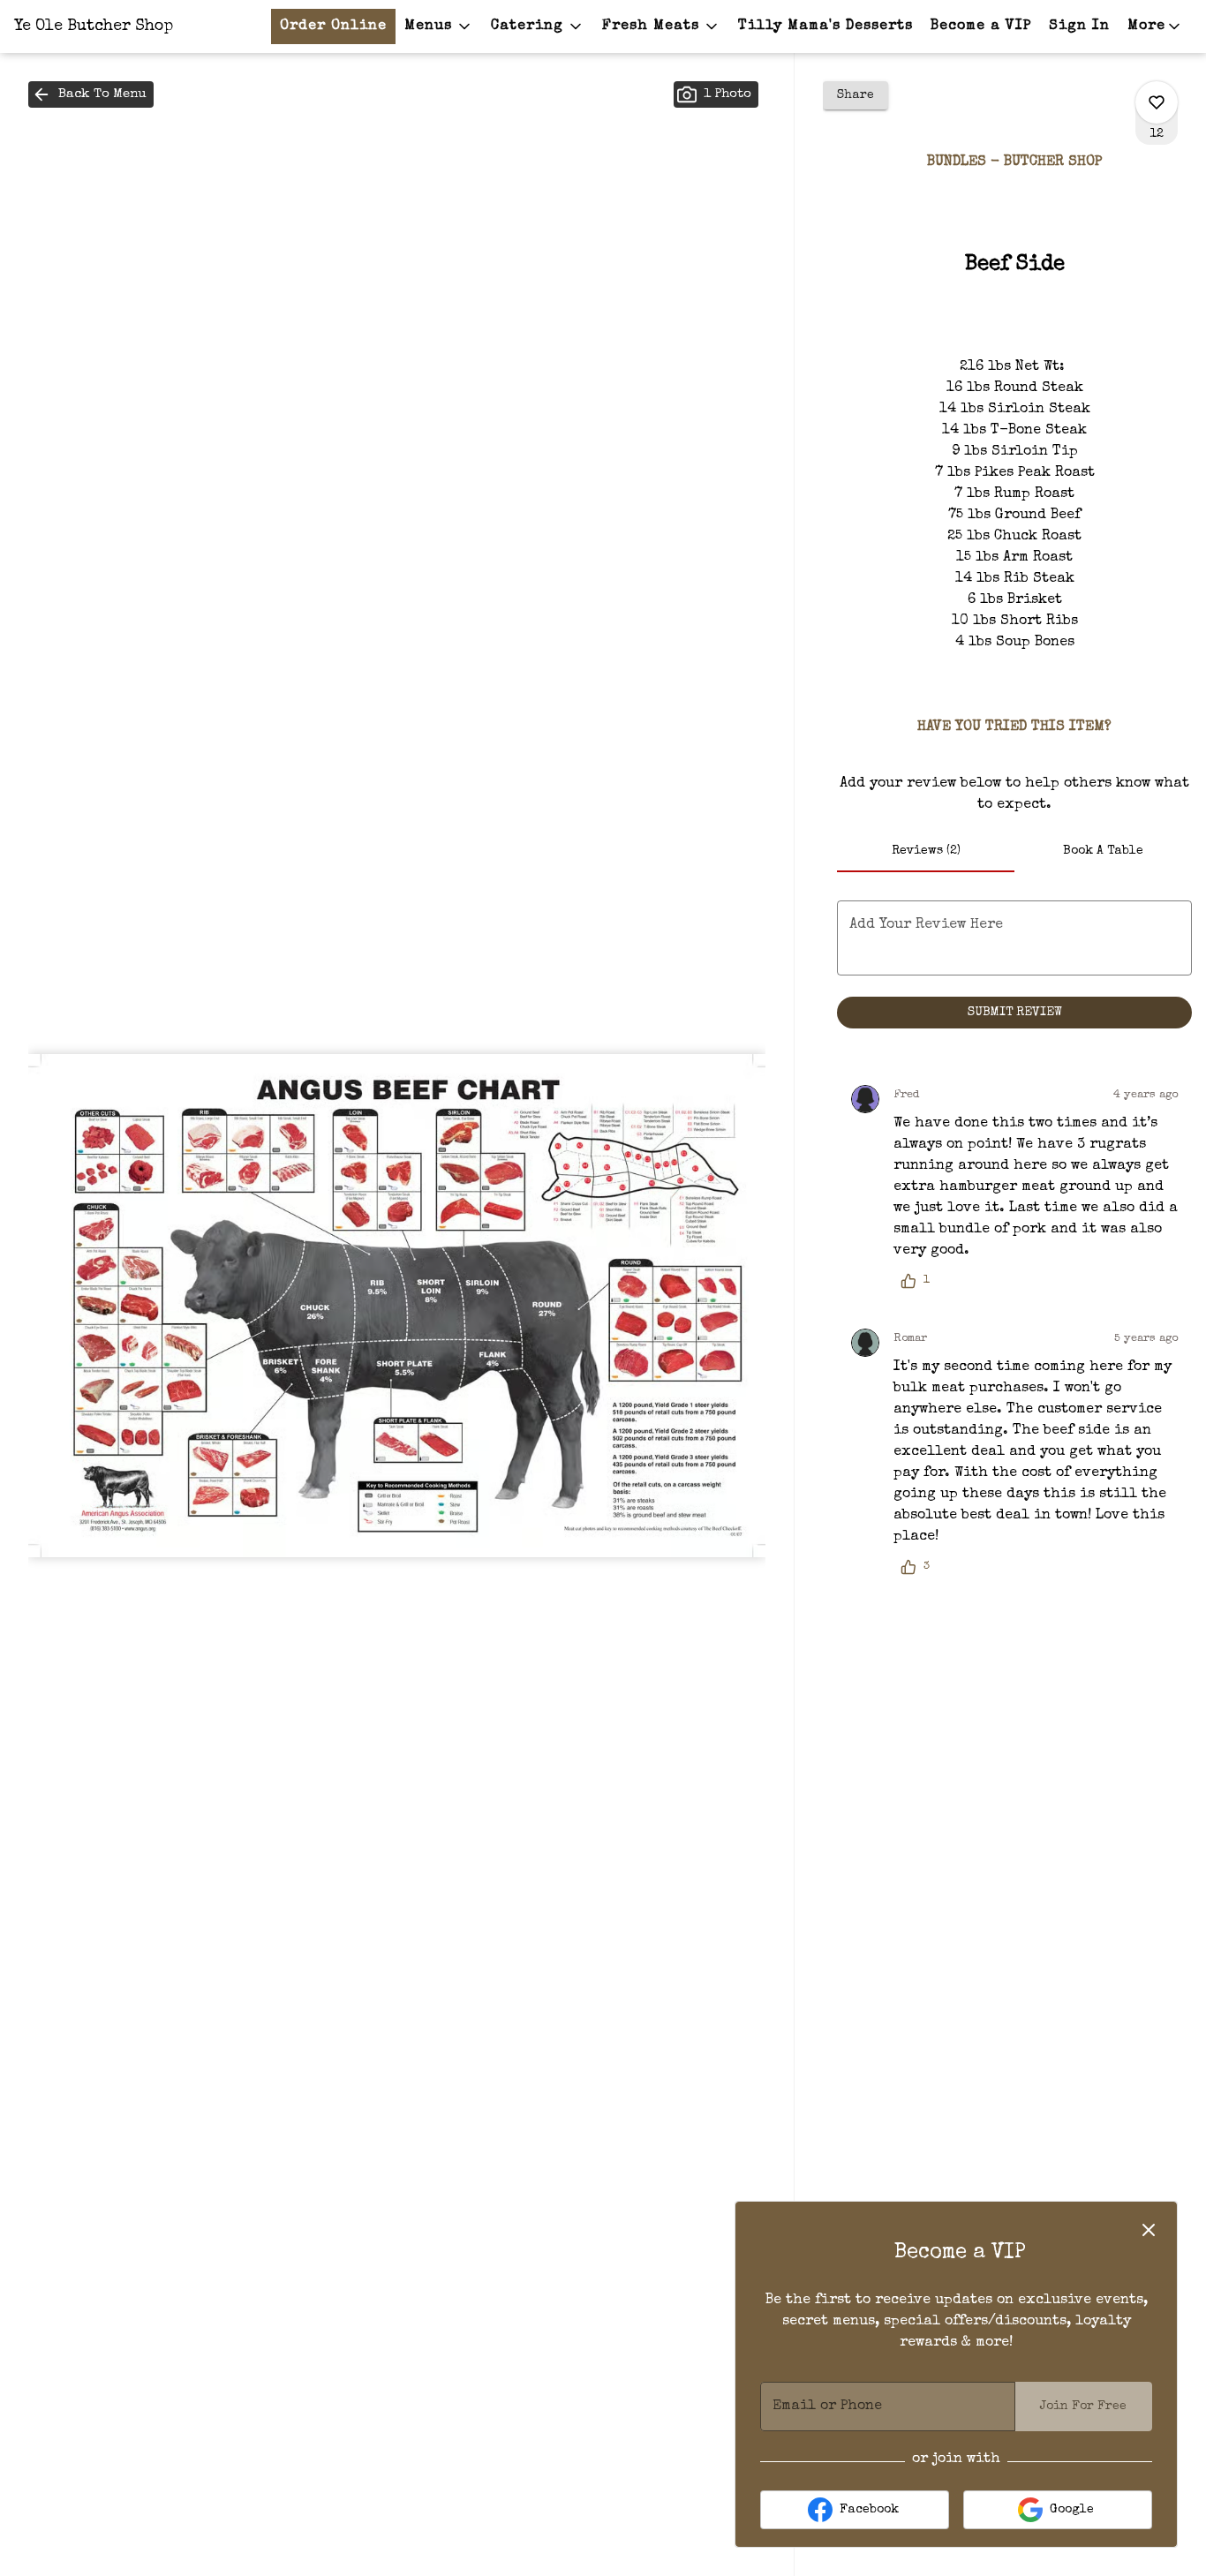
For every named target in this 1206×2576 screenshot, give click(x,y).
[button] (439, 26)
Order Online (333, 26)
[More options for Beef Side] (1157, 102)
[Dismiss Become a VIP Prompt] (1149, 2230)
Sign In (1079, 26)
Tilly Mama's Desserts (825, 26)
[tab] (926, 851)
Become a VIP (981, 26)
